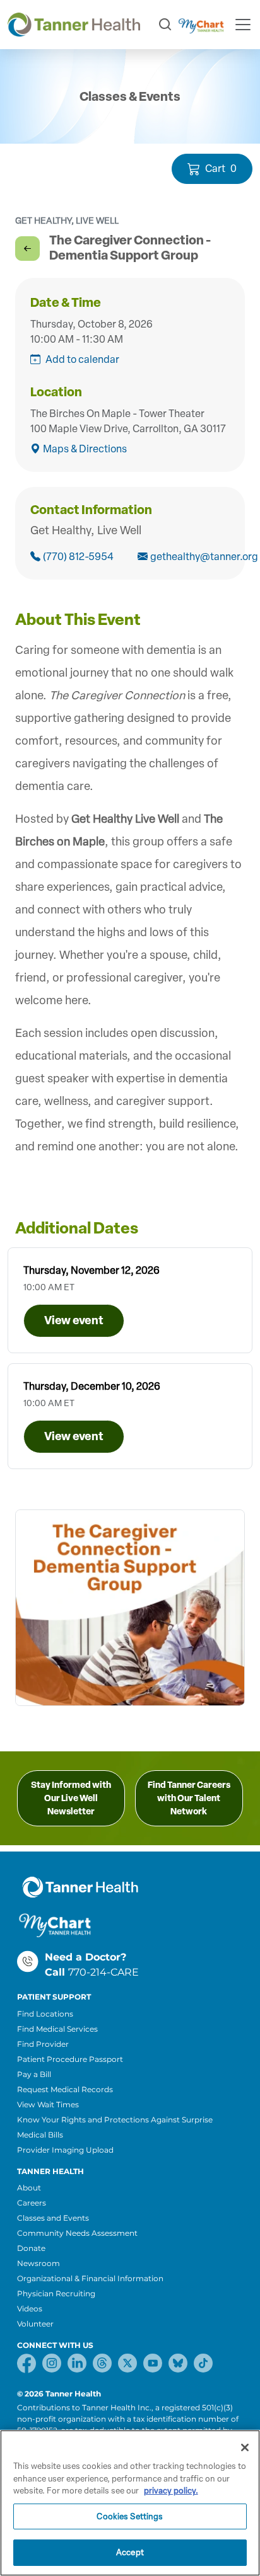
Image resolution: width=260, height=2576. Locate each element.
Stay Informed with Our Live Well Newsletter (71, 1798)
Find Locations (45, 2014)
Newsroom (38, 2263)
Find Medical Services (57, 2029)
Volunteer (35, 2324)
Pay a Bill (34, 2074)
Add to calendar (82, 359)
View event (74, 1320)
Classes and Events (53, 2218)
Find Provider (43, 2044)
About (29, 2188)
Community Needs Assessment (77, 2233)
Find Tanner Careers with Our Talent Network (189, 1798)
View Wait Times (48, 2104)
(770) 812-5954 (78, 557)
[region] (130, 2503)
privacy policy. (171, 2491)
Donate (31, 2248)
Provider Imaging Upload (65, 2150)
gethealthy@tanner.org (190, 557)
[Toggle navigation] (243, 25)
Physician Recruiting (56, 2293)
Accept (130, 2552)
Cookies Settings (130, 2516)
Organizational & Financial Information (90, 2278)
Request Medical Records (65, 2089)
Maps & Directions (85, 449)
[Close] (245, 2447)
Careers (32, 2203)
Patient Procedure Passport (70, 2059)
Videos (30, 2309)
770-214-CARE (103, 1972)
